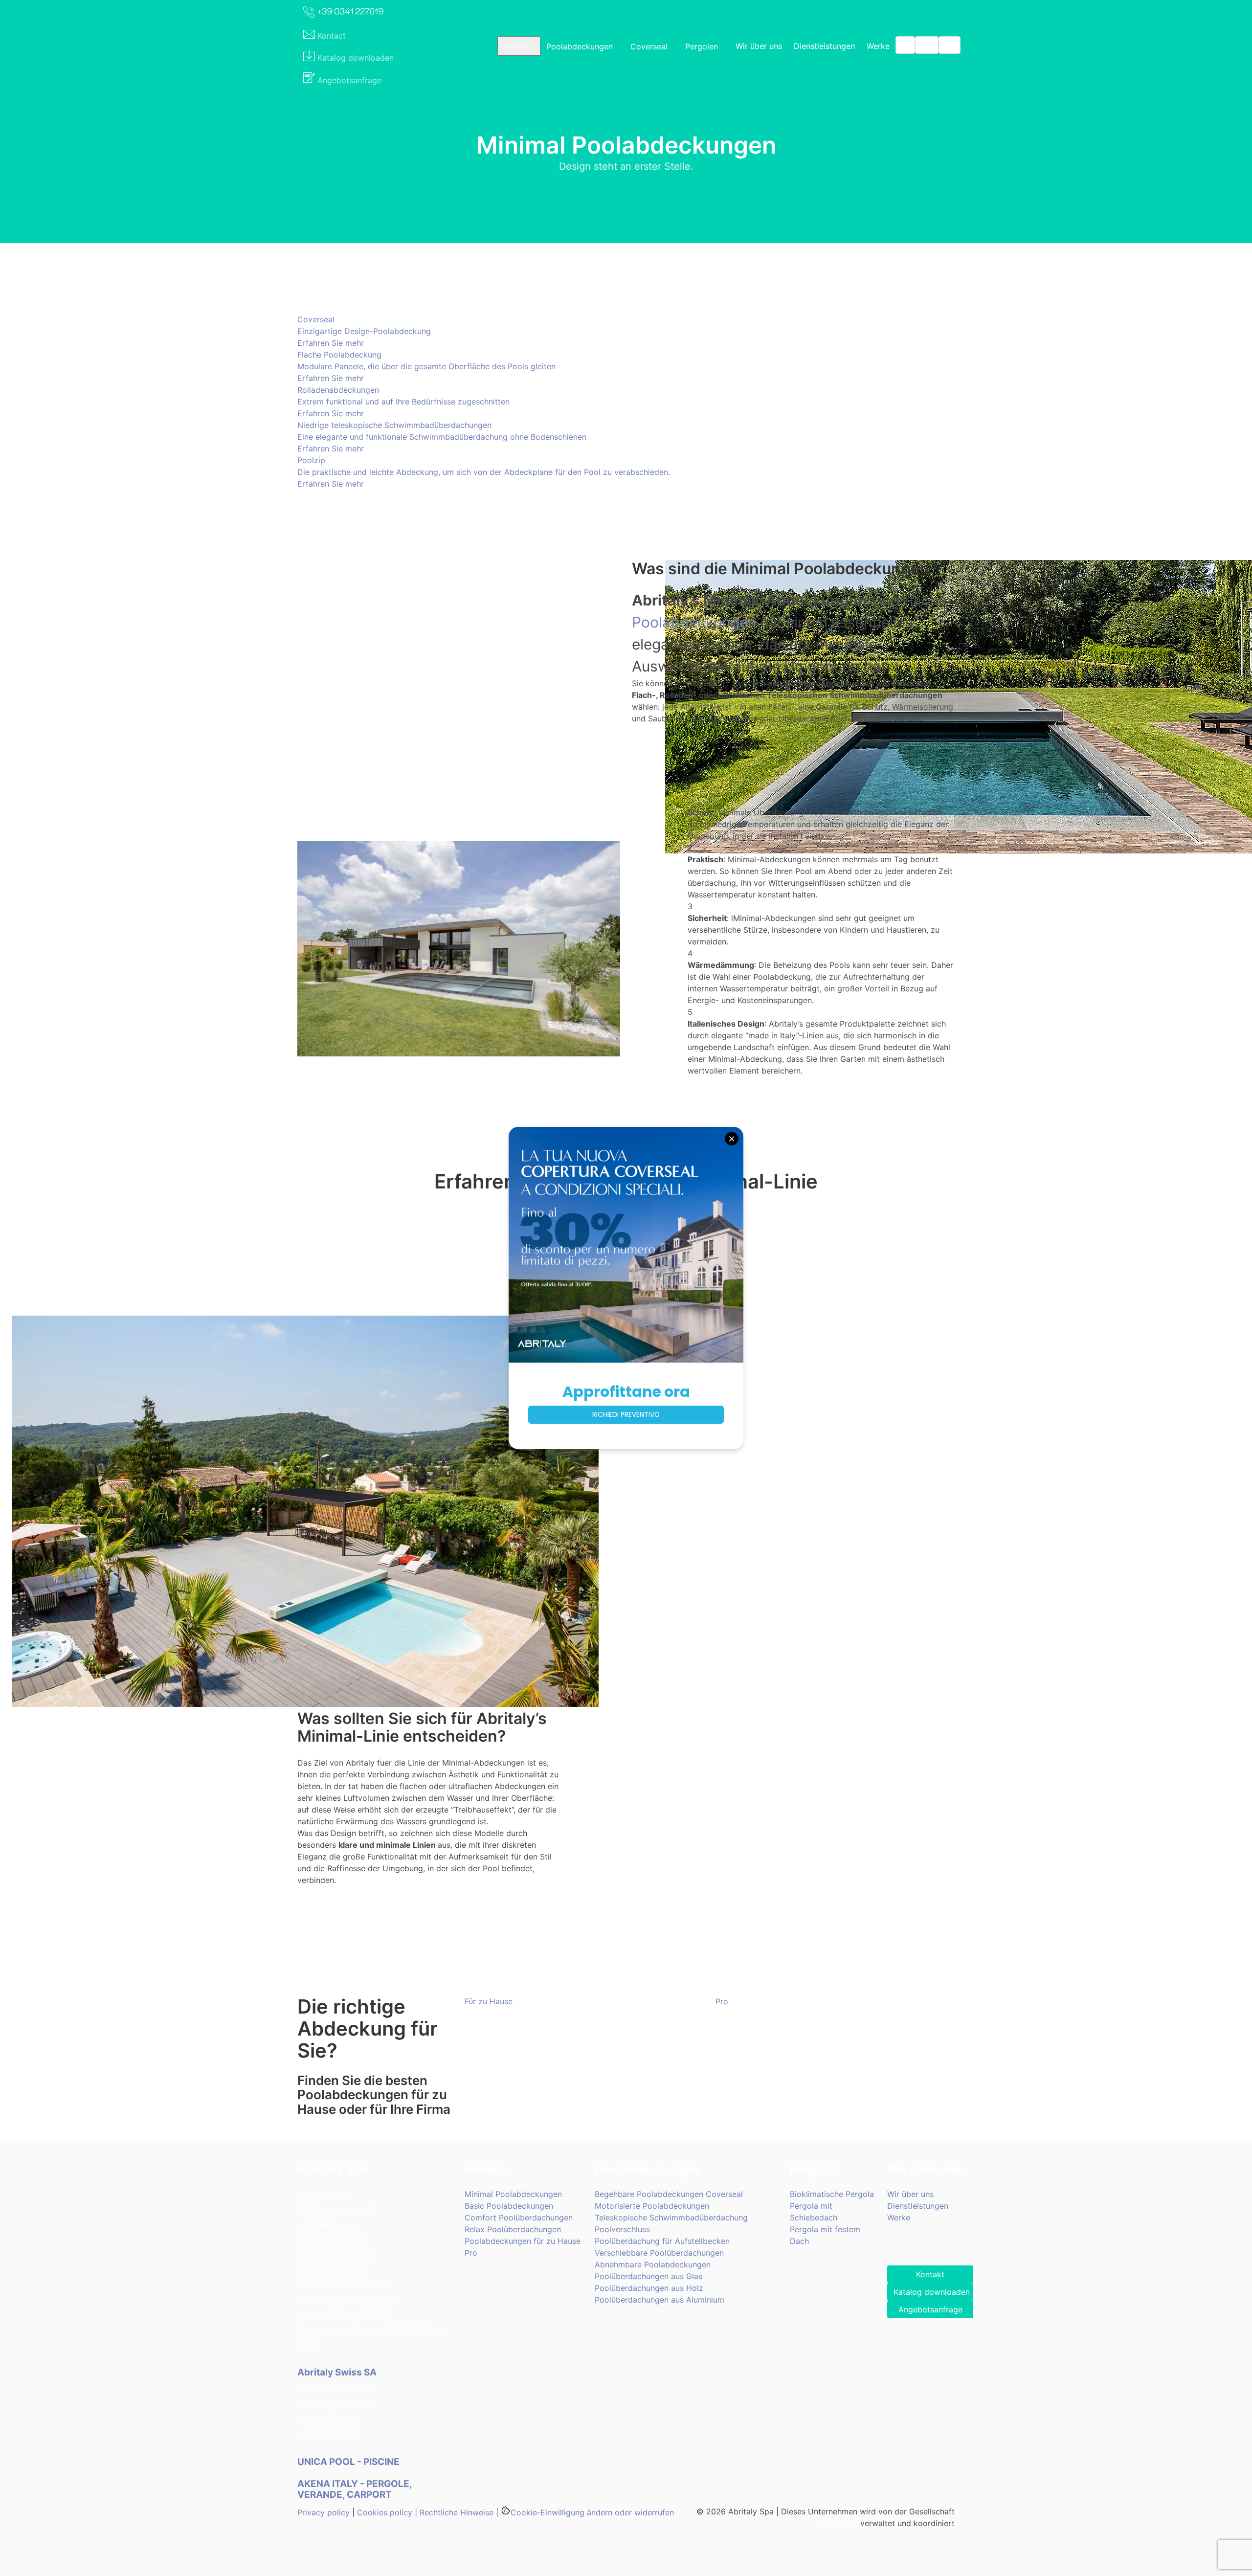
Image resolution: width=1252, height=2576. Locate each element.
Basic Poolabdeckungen (509, 2206)
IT (905, 45)
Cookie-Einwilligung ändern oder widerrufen (592, 2512)
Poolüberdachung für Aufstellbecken (662, 2241)
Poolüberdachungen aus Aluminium (660, 2300)
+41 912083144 (326, 2434)
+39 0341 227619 (330, 2240)
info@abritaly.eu (327, 2225)
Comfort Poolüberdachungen (519, 2218)
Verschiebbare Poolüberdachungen (659, 2253)
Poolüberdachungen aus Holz (649, 2288)
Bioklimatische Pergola (832, 2194)
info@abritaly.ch (327, 2419)
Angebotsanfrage (930, 2309)
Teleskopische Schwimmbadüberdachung (671, 2218)
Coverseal (649, 46)
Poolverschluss (622, 2229)
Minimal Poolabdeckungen (513, 2194)
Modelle (516, 45)
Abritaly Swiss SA (337, 2372)
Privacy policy (324, 2512)
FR (950, 45)
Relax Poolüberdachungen (513, 2229)
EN (927, 45)
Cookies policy (385, 2512)
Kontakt (930, 2274)
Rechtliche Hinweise (457, 2512)
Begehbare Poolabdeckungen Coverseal (669, 2194)
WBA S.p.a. (838, 2523)
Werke (878, 46)
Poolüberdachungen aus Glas (648, 2276)
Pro (471, 2253)
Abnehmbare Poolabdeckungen (653, 2264)
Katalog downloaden (932, 2292)
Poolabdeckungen (580, 46)
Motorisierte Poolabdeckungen (652, 2206)
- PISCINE (349, 2462)
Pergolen (702, 46)
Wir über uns (759, 46)
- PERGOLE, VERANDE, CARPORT (355, 2489)
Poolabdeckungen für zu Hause (523, 2241)
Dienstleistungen (824, 46)
